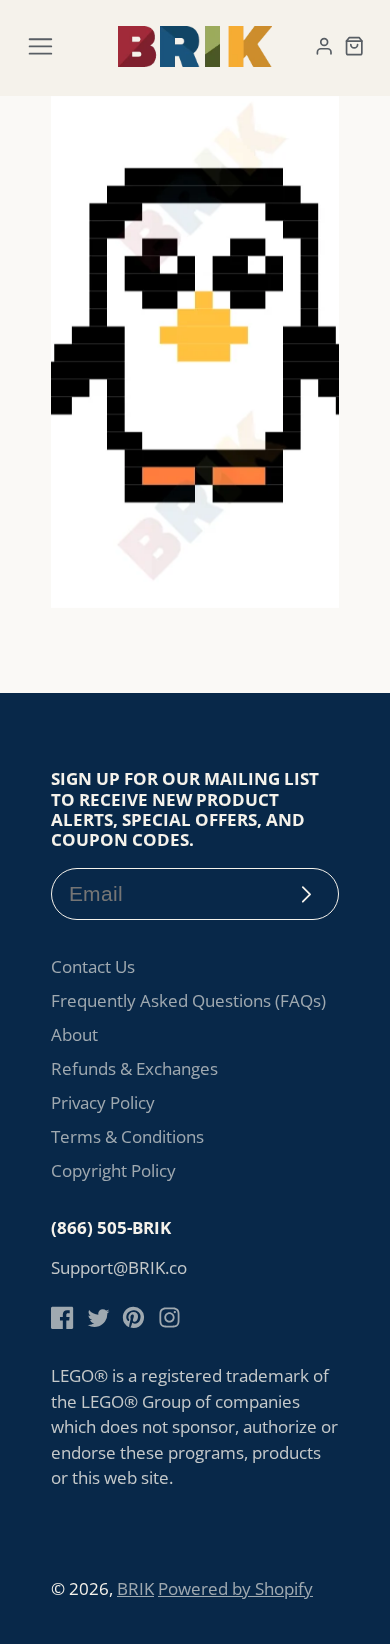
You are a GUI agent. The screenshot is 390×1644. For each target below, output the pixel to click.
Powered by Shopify (235, 1588)
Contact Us (93, 966)
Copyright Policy (113, 1170)
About (74, 1034)
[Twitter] (98, 1317)
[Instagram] (169, 1317)
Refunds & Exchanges (134, 1068)
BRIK (135, 1588)
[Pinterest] (133, 1317)
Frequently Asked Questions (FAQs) (188, 1000)
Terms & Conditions (127, 1136)
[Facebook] (62, 1317)
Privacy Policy (103, 1102)
